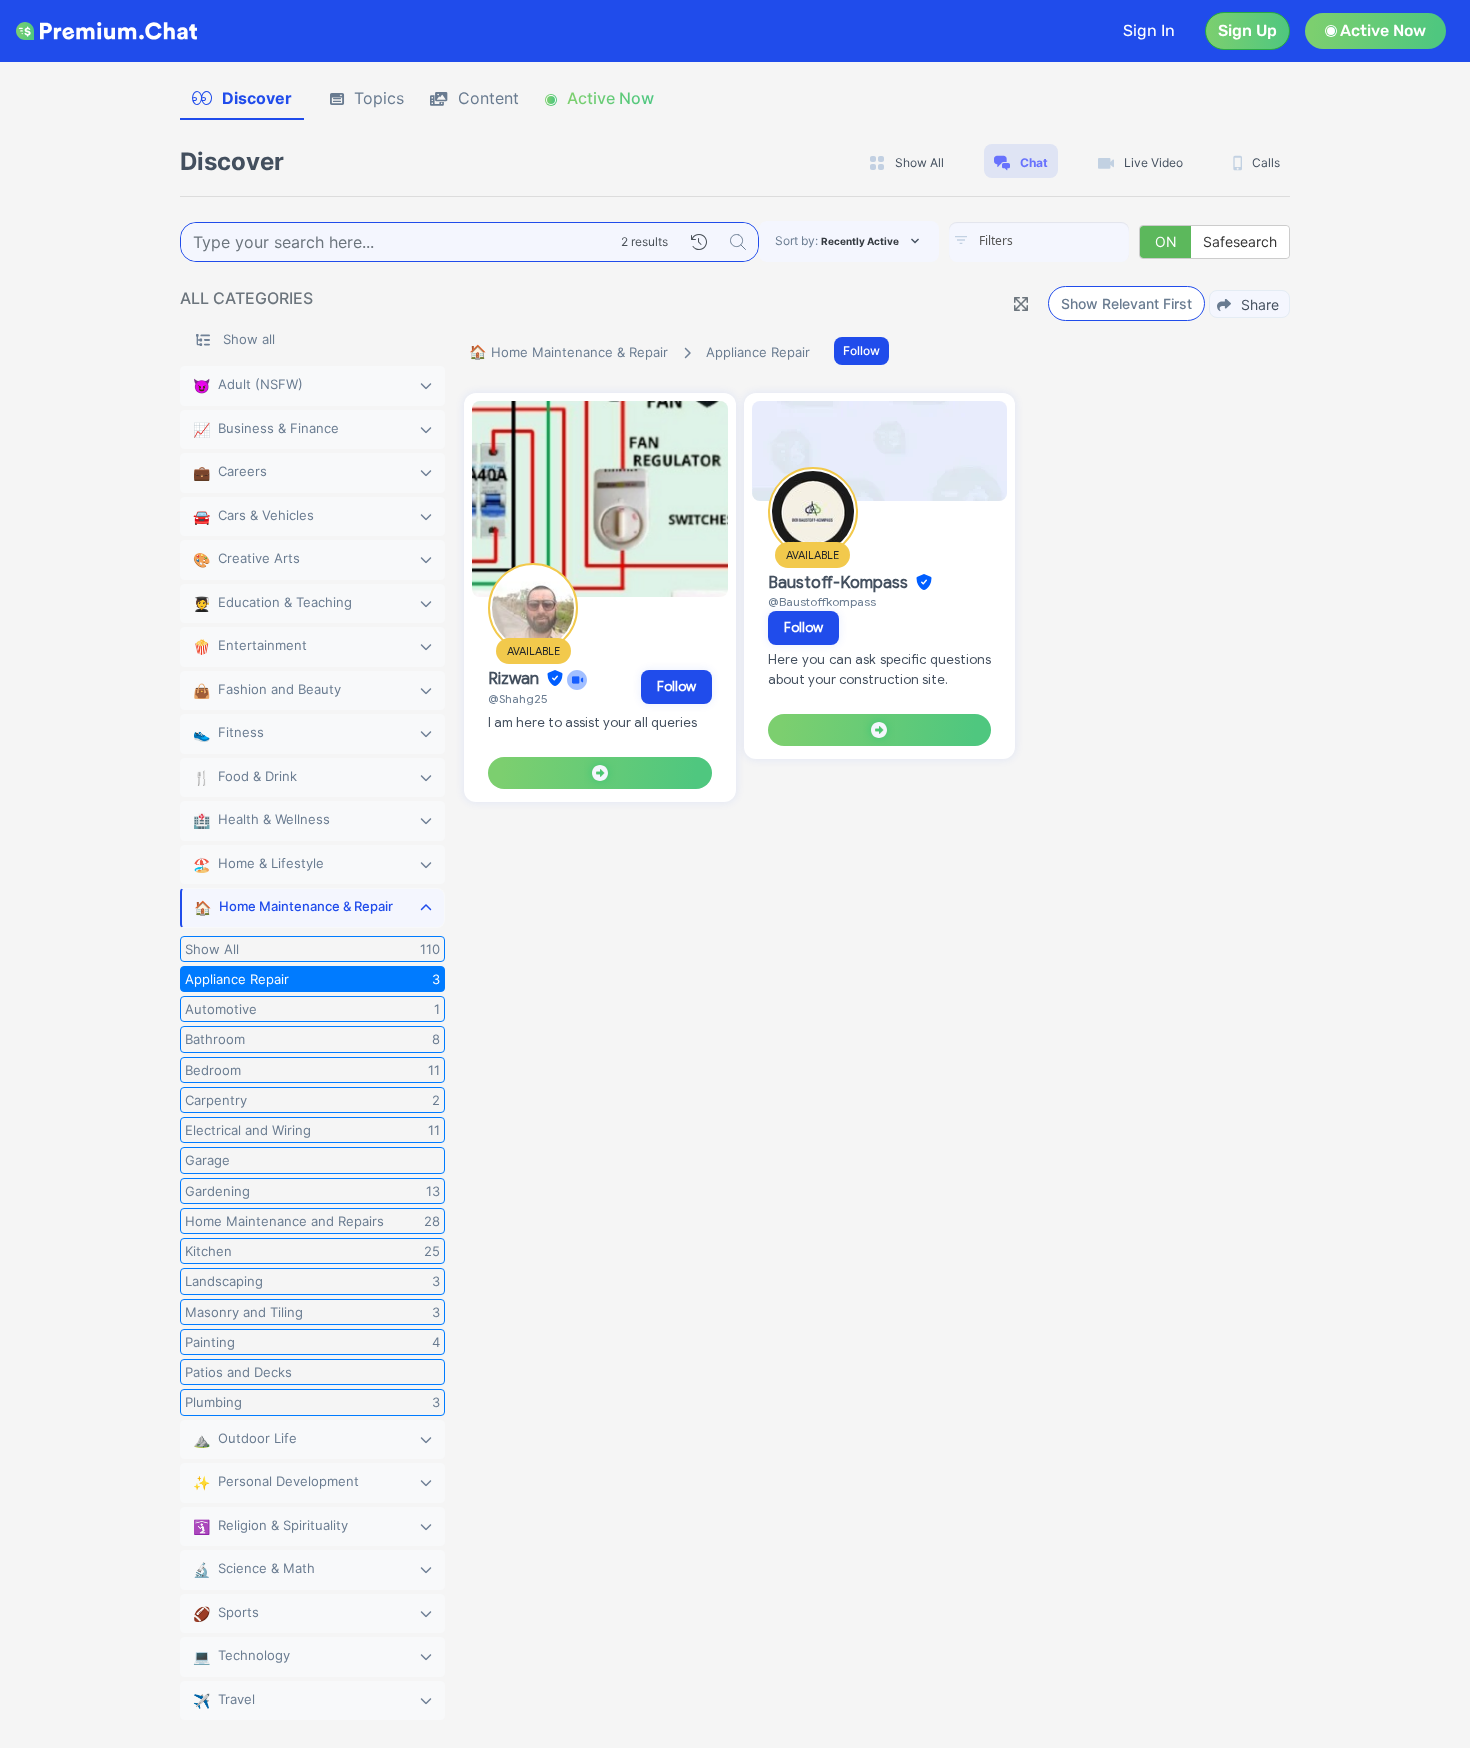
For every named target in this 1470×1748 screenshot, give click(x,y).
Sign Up (1247, 30)
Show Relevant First (1126, 303)
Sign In (1149, 30)
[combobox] (1039, 242)
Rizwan (515, 679)
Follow (861, 350)
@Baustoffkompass (822, 601)
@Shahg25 (518, 698)
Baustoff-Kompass (840, 583)
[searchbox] (1069, 241)
